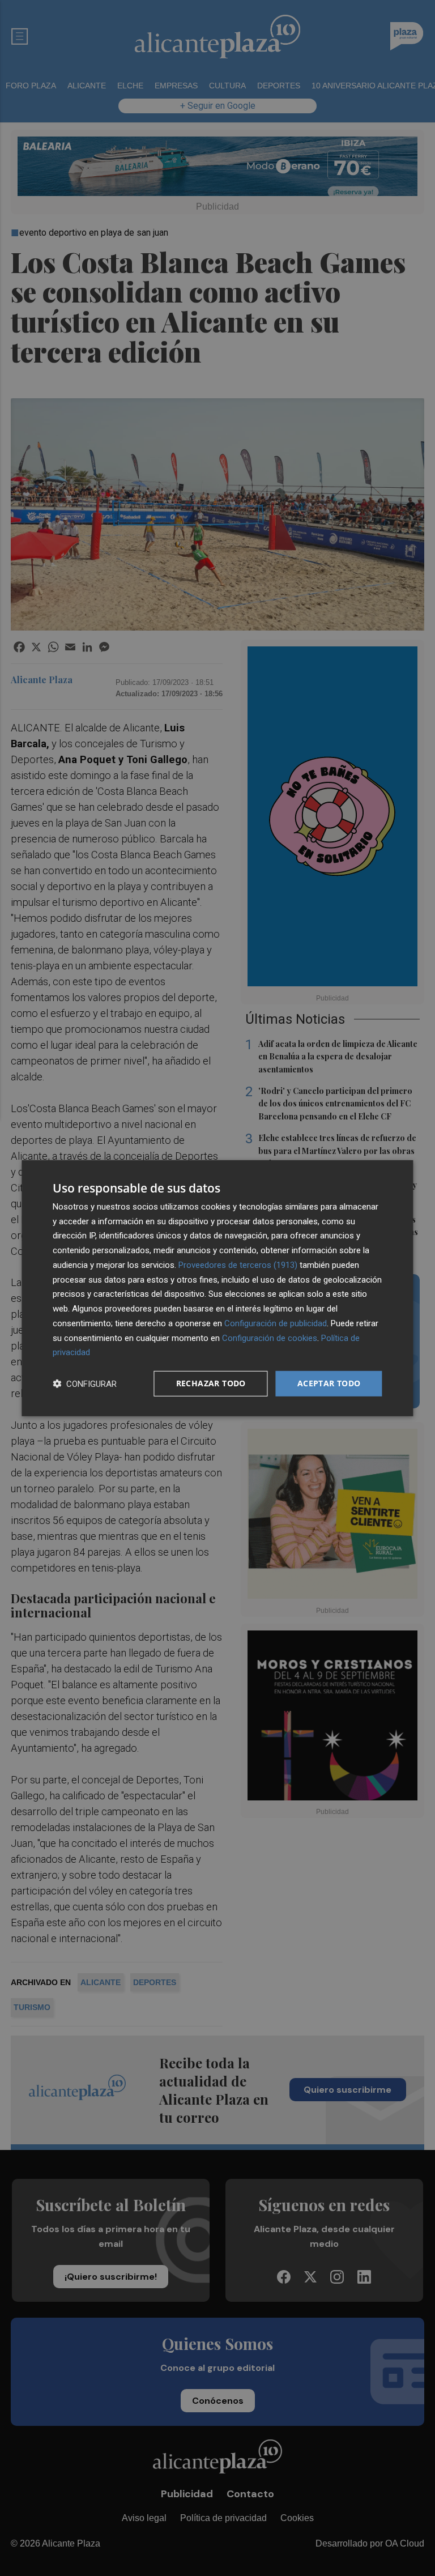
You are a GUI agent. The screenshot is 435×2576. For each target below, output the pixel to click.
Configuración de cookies (270, 1338)
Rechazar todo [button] (211, 1383)
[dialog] (217, 1288)
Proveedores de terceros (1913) (238, 1265)
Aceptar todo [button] (329, 1383)
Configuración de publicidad (276, 1323)
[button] (85, 1384)
